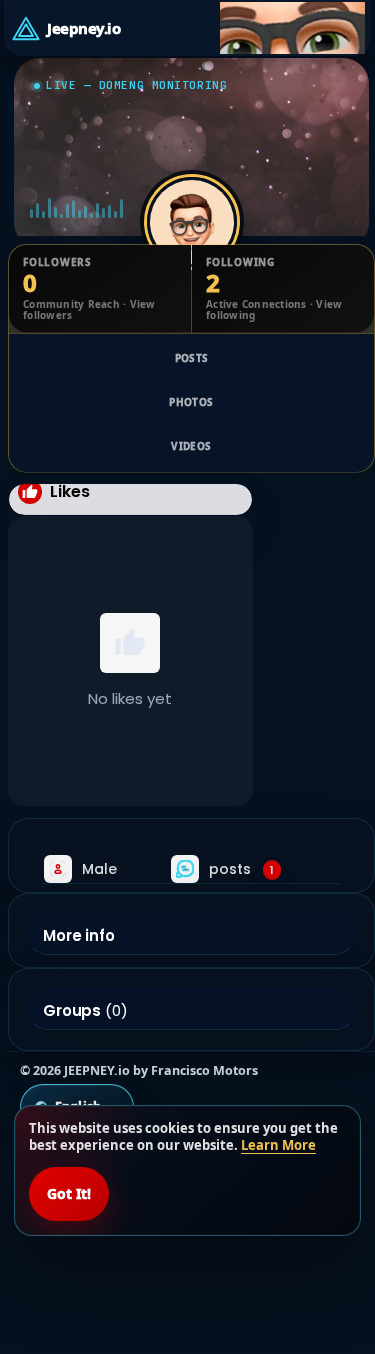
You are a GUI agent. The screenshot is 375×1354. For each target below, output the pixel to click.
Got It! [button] (69, 1193)
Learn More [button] (278, 1145)
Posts (192, 358)
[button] (292, 28)
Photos (191, 402)
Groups (72, 1011)
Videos (191, 446)
